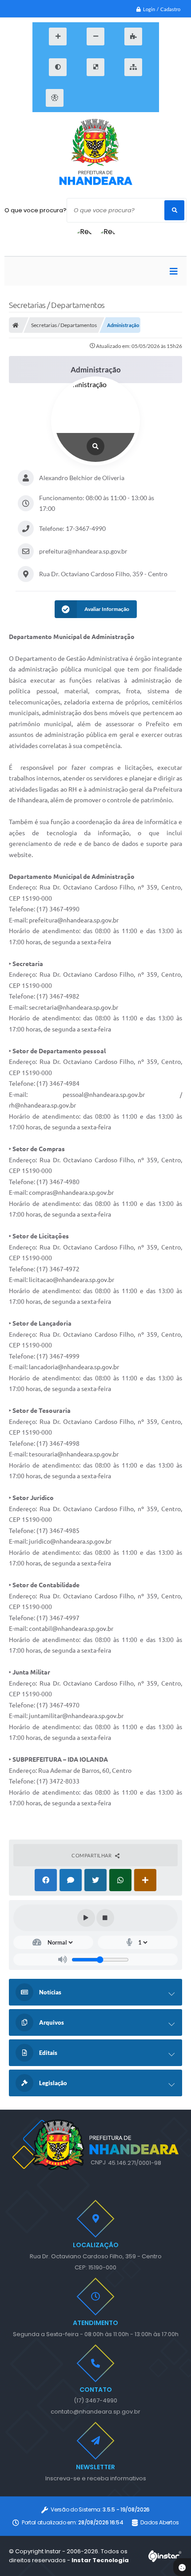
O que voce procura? (36, 210)
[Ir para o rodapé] (143, 98)
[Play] (86, 1918)
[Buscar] (174, 210)
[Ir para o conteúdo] (84, 98)
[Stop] (105, 1918)
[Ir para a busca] (123, 98)
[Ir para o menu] (103, 98)
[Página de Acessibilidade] (55, 98)
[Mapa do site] (133, 67)
